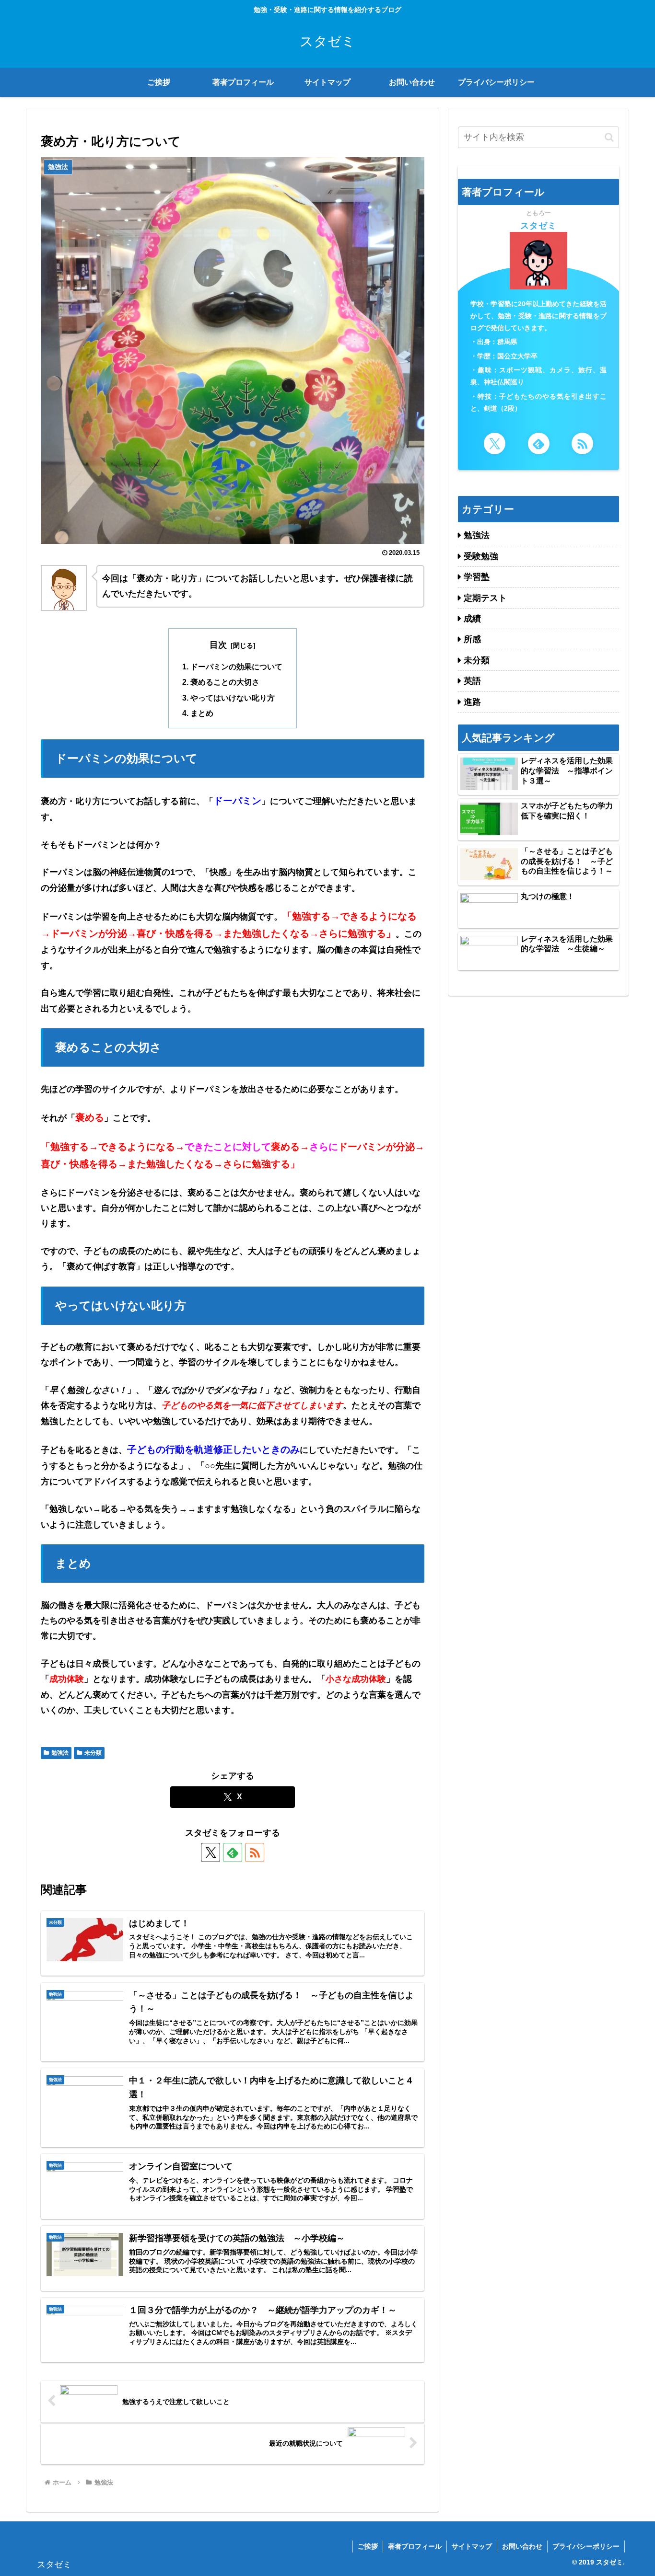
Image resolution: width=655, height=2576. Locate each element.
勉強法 (60, 1753)
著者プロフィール (415, 2546)
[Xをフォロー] (211, 1852)
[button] (609, 137)
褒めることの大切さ (225, 682)
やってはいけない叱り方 (233, 698)
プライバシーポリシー (586, 2546)
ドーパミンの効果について (236, 667)
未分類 (93, 1753)
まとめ (202, 713)
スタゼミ (538, 226)
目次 (218, 645)
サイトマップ (472, 2546)
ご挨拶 (368, 2546)
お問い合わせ (522, 2546)
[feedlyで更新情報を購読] (233, 1852)
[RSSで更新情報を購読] (255, 1852)
